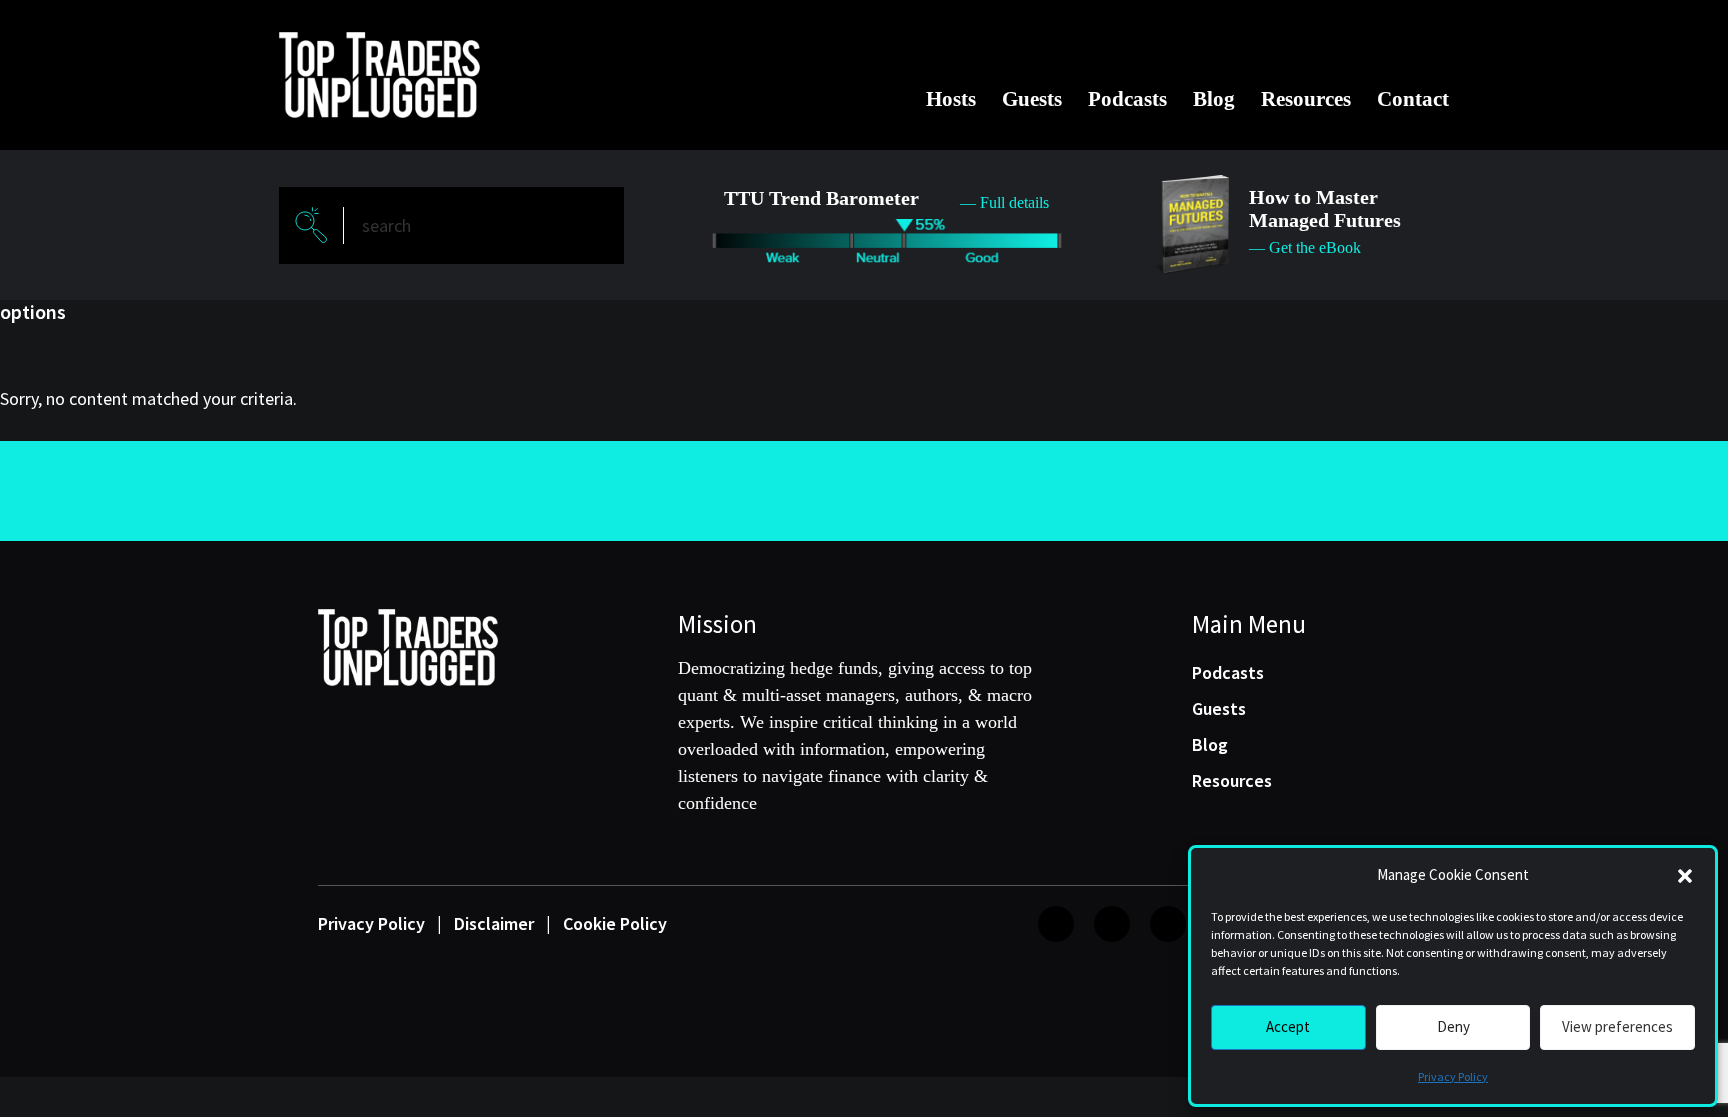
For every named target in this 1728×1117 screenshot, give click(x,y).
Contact (1413, 99)
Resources (1306, 99)
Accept (1288, 1026)
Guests (1032, 99)
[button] (1685, 876)
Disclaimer (494, 923)
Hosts (951, 99)
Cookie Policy (615, 923)
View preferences (1617, 1026)
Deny (1453, 1026)
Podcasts (1127, 99)
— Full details (1004, 202)
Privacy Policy (1453, 1076)
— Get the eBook (1305, 247)
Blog (1214, 99)
